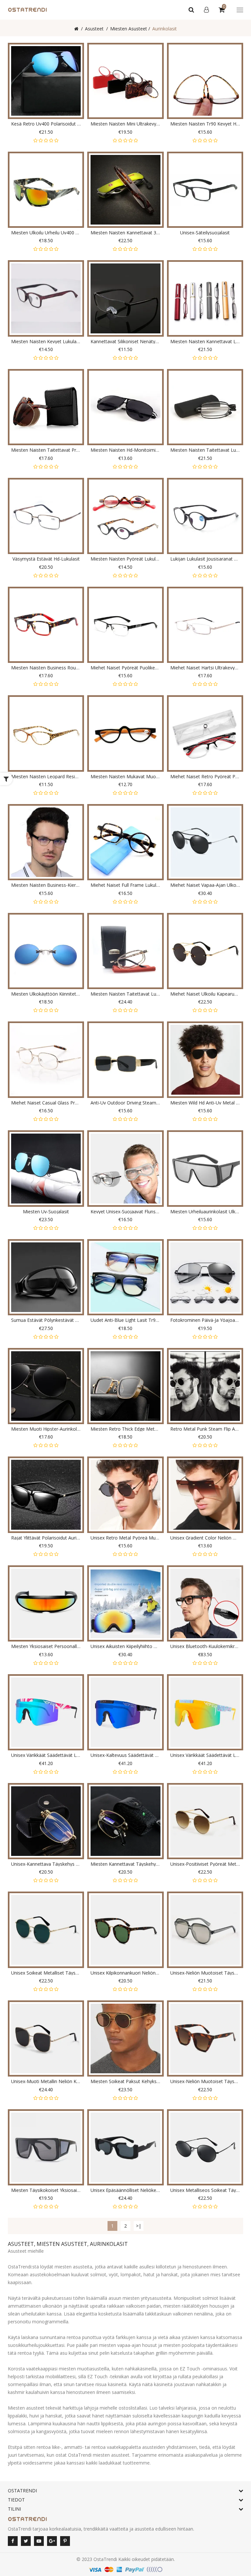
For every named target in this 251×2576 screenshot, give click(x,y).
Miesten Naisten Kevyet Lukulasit (46, 341)
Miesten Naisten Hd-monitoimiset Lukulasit (125, 450)
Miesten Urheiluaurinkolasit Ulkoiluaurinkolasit (205, 1212)
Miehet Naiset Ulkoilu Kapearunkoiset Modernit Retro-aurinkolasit (205, 994)
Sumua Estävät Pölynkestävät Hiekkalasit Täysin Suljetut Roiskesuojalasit (46, 1320)
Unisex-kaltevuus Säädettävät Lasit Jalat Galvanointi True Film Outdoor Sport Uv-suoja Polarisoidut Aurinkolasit (125, 1755)
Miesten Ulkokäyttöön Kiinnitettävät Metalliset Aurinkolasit (46, 994)
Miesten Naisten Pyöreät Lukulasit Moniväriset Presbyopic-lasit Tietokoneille (125, 559)
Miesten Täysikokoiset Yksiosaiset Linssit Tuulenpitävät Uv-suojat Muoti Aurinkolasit (46, 2190)
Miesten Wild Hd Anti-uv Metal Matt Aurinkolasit (205, 1103)
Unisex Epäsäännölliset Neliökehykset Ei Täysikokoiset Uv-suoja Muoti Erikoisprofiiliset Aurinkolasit (125, 2190)
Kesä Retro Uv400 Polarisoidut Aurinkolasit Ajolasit (46, 124)
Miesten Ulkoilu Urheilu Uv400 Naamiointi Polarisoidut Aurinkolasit (46, 233)
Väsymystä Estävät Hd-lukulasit (46, 559)
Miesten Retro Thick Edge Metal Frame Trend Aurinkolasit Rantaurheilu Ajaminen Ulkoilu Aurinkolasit (125, 1429)
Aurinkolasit (165, 29)
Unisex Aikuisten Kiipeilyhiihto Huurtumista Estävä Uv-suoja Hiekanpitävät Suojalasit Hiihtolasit (125, 1646)
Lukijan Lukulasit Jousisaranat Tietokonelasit (205, 559)
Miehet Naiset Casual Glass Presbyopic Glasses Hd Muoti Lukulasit (46, 1103)
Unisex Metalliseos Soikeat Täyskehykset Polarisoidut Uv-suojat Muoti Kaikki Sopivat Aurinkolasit (205, 2190)
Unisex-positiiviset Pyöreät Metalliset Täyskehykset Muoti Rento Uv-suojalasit (205, 1864)
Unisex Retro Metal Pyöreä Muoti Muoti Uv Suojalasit (125, 1538)
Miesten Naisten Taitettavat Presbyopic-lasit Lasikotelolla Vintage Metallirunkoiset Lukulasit (46, 450)
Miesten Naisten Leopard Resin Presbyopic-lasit (46, 776)
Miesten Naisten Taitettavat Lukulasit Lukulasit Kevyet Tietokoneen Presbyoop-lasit (125, 994)
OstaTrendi (105, 2559)
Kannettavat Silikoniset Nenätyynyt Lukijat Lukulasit (125, 341)
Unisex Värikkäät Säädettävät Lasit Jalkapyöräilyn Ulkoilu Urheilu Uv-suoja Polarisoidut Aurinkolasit (46, 1755)
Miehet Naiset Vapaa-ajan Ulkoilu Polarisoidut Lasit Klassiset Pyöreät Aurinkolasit (205, 885)
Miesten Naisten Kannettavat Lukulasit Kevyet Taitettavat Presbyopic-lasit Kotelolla (205, 341)
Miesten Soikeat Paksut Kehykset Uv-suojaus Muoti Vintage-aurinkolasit (125, 2081)
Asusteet (94, 29)
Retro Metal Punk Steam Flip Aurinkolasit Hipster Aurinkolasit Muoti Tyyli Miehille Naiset (205, 1429)
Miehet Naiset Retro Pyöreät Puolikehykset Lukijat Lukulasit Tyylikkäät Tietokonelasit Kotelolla (205, 776)
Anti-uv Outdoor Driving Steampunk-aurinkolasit (125, 1103)
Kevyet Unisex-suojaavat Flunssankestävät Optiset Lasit (125, 1212)
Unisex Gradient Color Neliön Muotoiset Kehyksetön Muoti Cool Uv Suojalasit (205, 1538)
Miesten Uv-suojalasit (46, 1212)
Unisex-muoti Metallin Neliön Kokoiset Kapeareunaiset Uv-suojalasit (46, 2081)
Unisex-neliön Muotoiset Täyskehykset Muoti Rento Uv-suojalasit (205, 2081)
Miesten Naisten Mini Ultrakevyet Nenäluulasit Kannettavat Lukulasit (125, 124)
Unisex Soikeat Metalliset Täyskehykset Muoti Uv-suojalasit (46, 1973)
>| (139, 2226)
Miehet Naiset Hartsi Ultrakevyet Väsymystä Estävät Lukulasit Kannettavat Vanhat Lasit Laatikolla (205, 668)
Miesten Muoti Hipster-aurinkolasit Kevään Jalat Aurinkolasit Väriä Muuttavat (46, 1429)
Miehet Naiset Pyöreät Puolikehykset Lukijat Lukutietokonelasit (125, 668)
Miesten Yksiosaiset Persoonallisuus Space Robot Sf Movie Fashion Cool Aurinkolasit (46, 1646)
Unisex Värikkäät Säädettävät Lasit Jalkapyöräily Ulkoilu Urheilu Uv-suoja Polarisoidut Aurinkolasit (205, 1755)
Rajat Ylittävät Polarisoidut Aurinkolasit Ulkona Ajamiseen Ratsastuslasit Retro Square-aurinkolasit (46, 1538)
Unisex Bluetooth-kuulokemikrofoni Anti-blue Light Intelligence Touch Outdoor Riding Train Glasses (205, 1646)
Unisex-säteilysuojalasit (205, 233)
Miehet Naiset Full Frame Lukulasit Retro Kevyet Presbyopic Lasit (125, 885)
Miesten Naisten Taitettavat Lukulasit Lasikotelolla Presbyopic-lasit (205, 450)
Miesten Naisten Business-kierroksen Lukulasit (46, 885)
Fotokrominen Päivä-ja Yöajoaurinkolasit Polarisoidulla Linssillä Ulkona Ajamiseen (205, 1320)
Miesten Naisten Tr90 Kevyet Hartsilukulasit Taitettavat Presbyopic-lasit (205, 124)
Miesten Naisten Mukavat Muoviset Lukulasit (125, 776)
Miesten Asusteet (129, 29)
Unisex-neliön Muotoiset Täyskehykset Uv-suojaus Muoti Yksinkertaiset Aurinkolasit (205, 1973)
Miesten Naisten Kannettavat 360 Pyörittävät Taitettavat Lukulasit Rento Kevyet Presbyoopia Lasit (125, 233)
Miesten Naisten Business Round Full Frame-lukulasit (46, 668)
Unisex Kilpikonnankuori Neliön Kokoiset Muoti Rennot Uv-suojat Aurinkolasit (125, 1973)
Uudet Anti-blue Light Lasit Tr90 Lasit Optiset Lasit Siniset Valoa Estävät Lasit (125, 1320)
